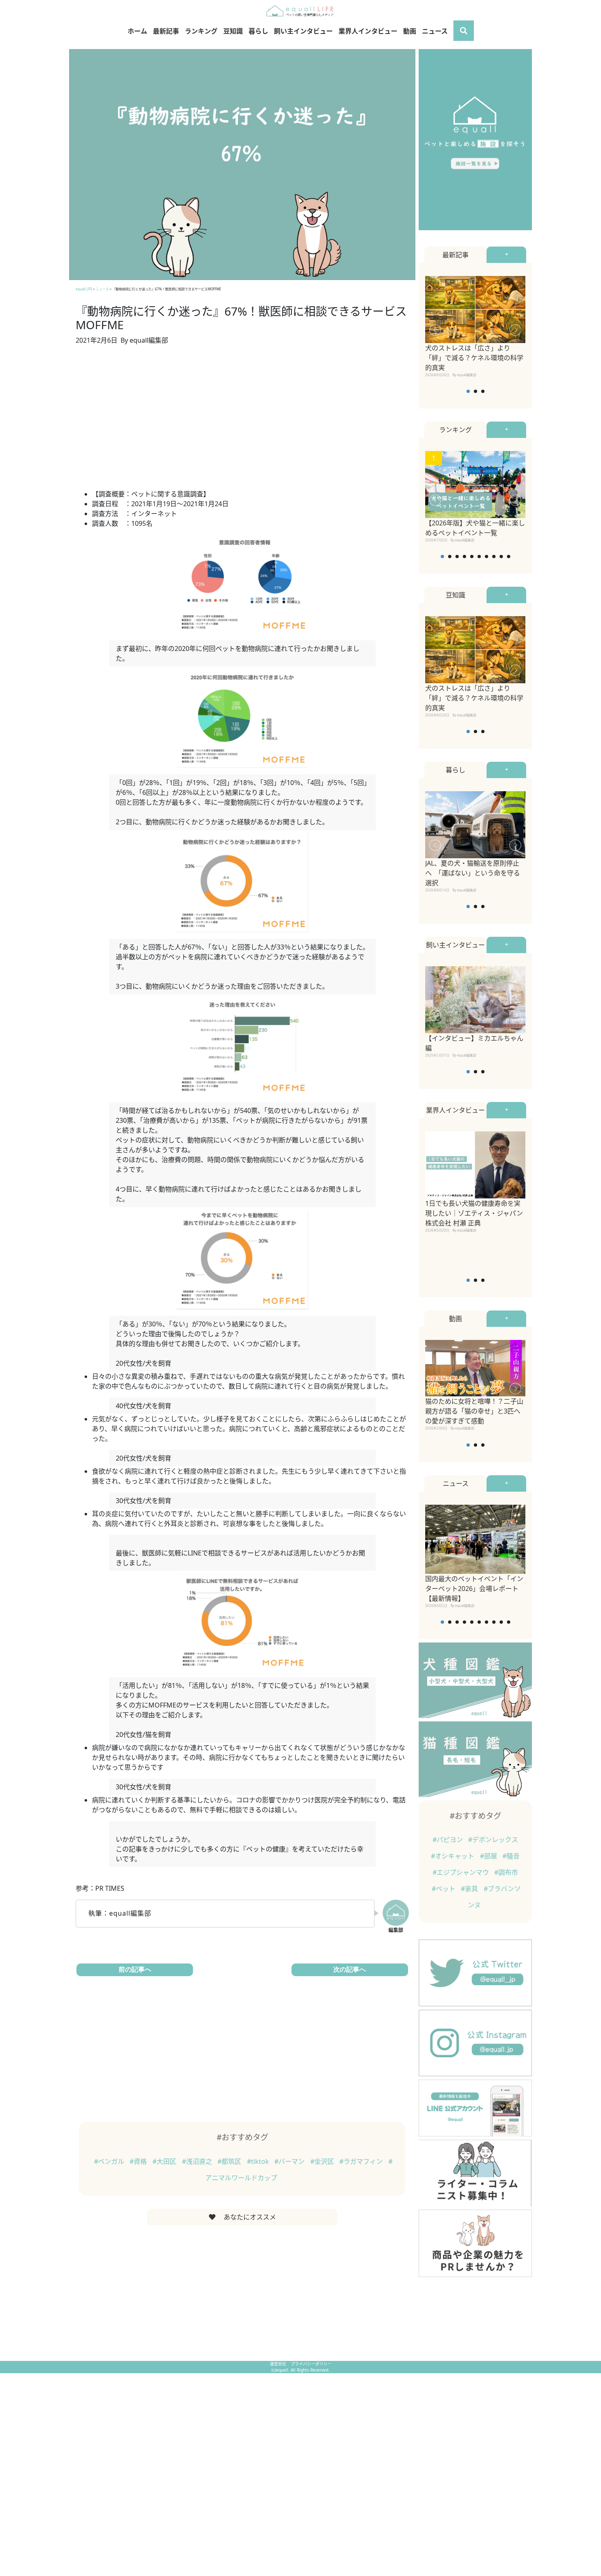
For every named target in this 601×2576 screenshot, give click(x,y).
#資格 (139, 2161)
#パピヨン (449, 1840)
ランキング (201, 31)
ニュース (435, 31)
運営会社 (279, 2364)
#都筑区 (230, 2161)
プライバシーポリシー (311, 2364)
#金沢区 (323, 2161)
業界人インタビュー (368, 31)
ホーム (137, 31)
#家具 (470, 1889)
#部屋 (489, 1856)
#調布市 (506, 1872)
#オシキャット (453, 1856)
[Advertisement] (242, 422)
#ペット (444, 1889)
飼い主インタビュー (303, 31)
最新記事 (166, 31)
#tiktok (259, 2161)
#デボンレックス (493, 1840)
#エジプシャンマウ (462, 1872)
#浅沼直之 (198, 2161)
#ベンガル (110, 2161)
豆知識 (233, 31)
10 (509, 556)
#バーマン (290, 2161)
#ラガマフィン (362, 2161)
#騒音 (511, 1856)
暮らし (258, 31)
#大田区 (165, 2161)
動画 (410, 31)
